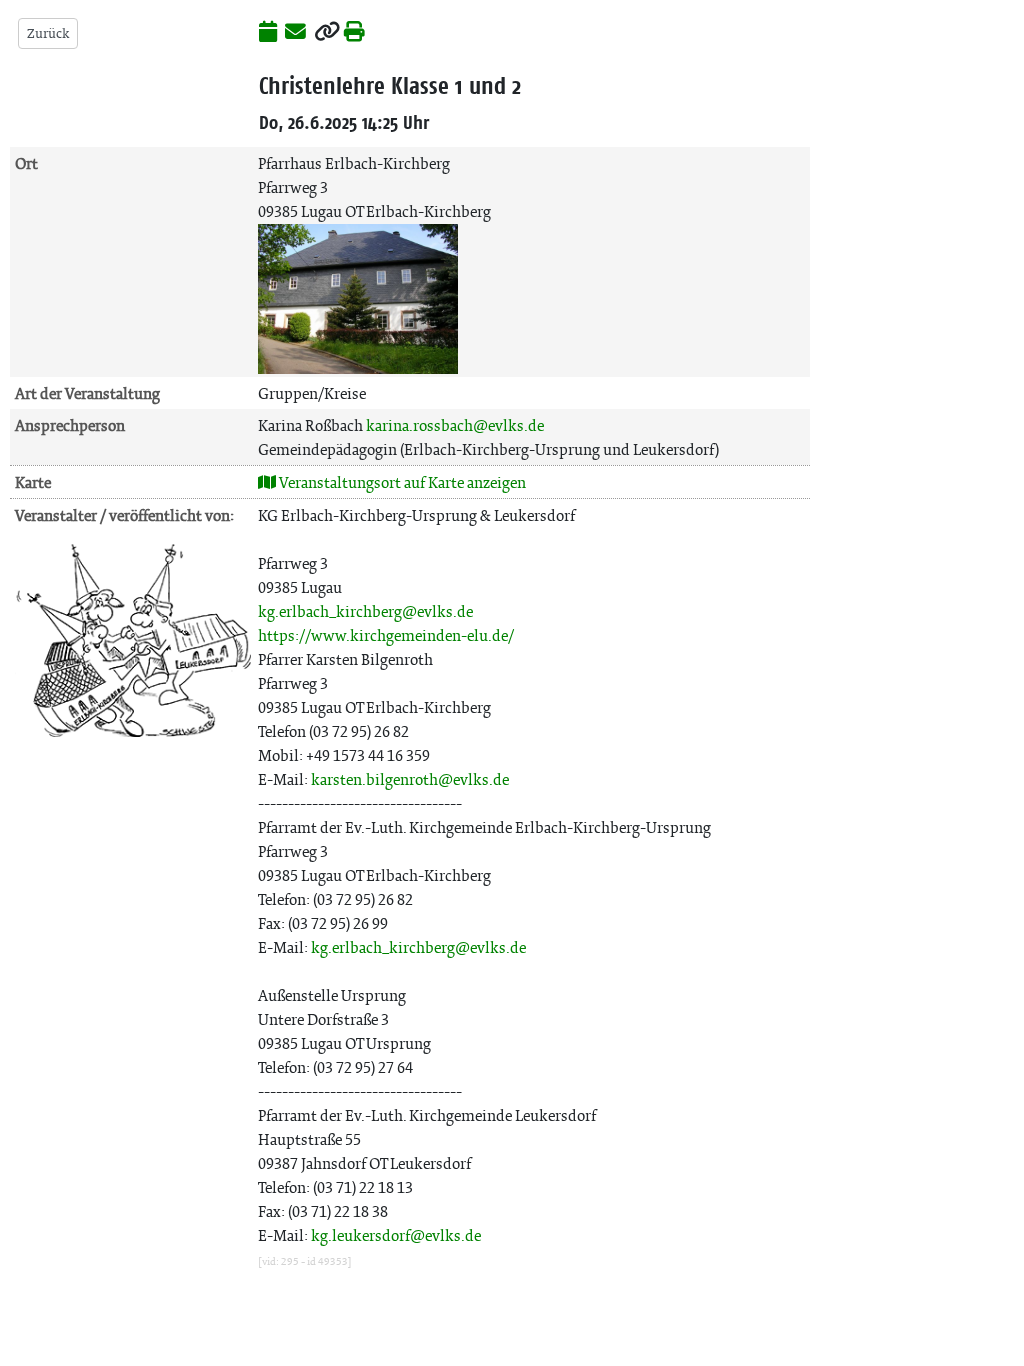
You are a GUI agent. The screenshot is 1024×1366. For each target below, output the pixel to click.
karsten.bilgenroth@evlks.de (410, 779)
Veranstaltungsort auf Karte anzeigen (401, 482)
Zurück (48, 33)
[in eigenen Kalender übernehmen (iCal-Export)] (268, 33)
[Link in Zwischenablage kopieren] (327, 33)
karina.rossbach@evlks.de (455, 425)
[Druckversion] (354, 33)
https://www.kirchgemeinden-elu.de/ (386, 635)
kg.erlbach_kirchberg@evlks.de (365, 611)
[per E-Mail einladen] (295, 33)
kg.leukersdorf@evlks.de (396, 1235)
